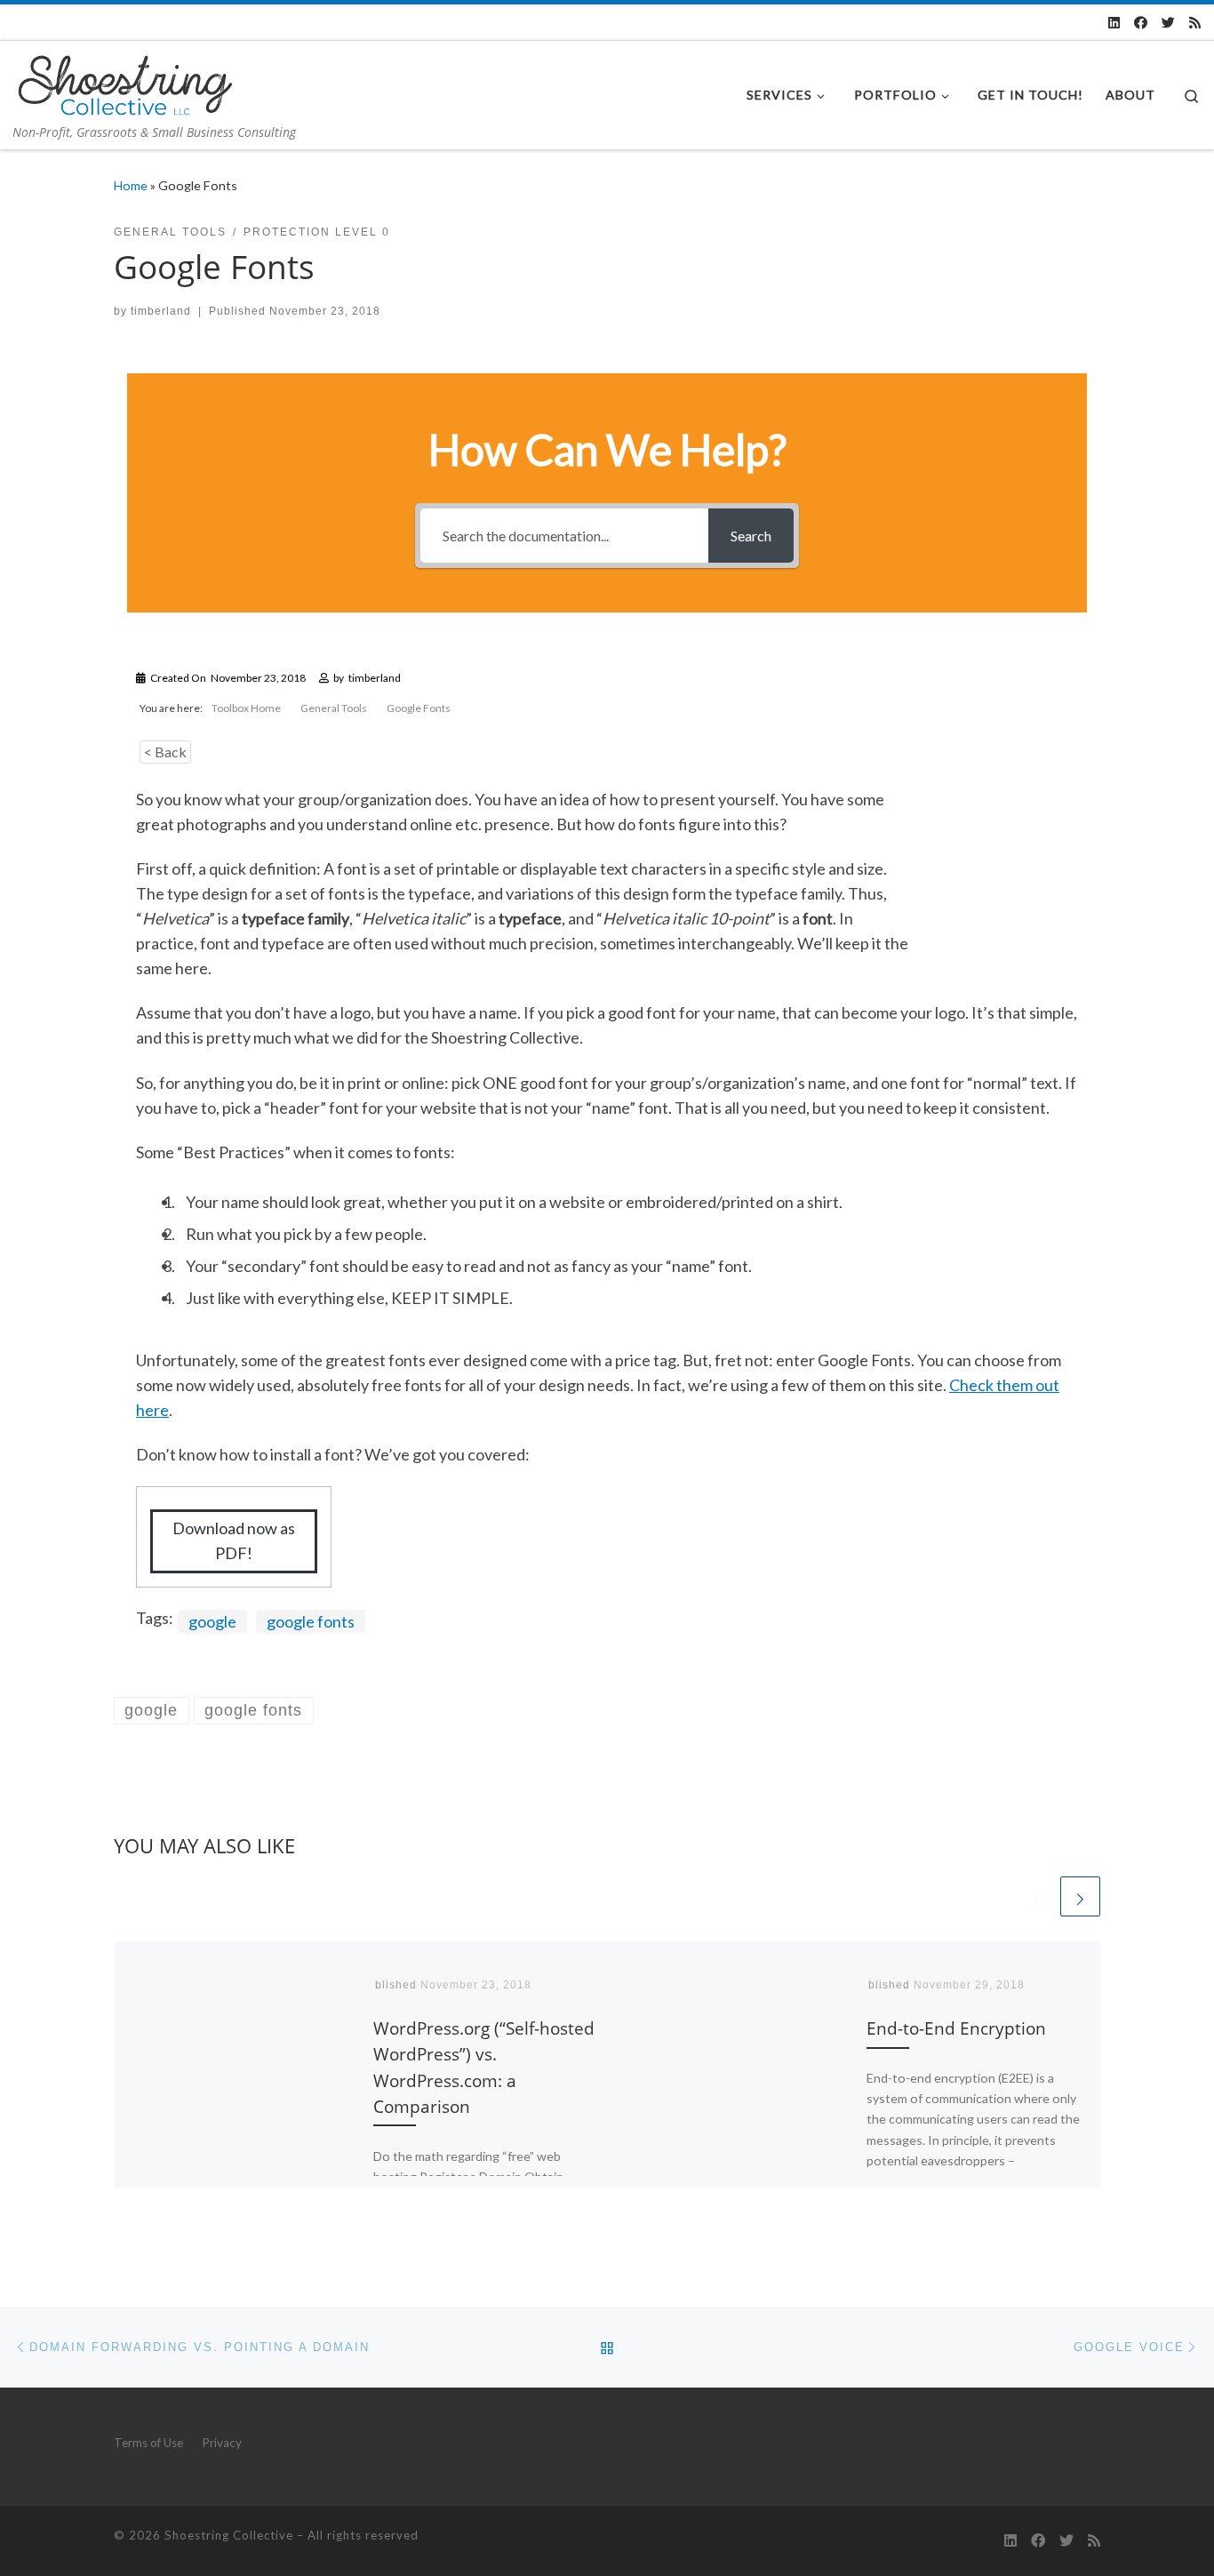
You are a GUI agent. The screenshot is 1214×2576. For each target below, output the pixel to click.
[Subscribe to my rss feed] (1195, 23)
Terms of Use (148, 2443)
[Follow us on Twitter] (1168, 23)
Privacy (222, 2443)
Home (131, 185)
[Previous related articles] (1038, 1896)
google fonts (311, 1621)
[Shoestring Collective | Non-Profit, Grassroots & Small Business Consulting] (124, 81)
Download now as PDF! (234, 1540)
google (212, 1621)
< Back (165, 752)
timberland (161, 311)
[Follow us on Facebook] (1141, 23)
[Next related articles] (1080, 1896)
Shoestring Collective (229, 2535)
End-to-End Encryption (956, 2028)
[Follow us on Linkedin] (1114, 23)
